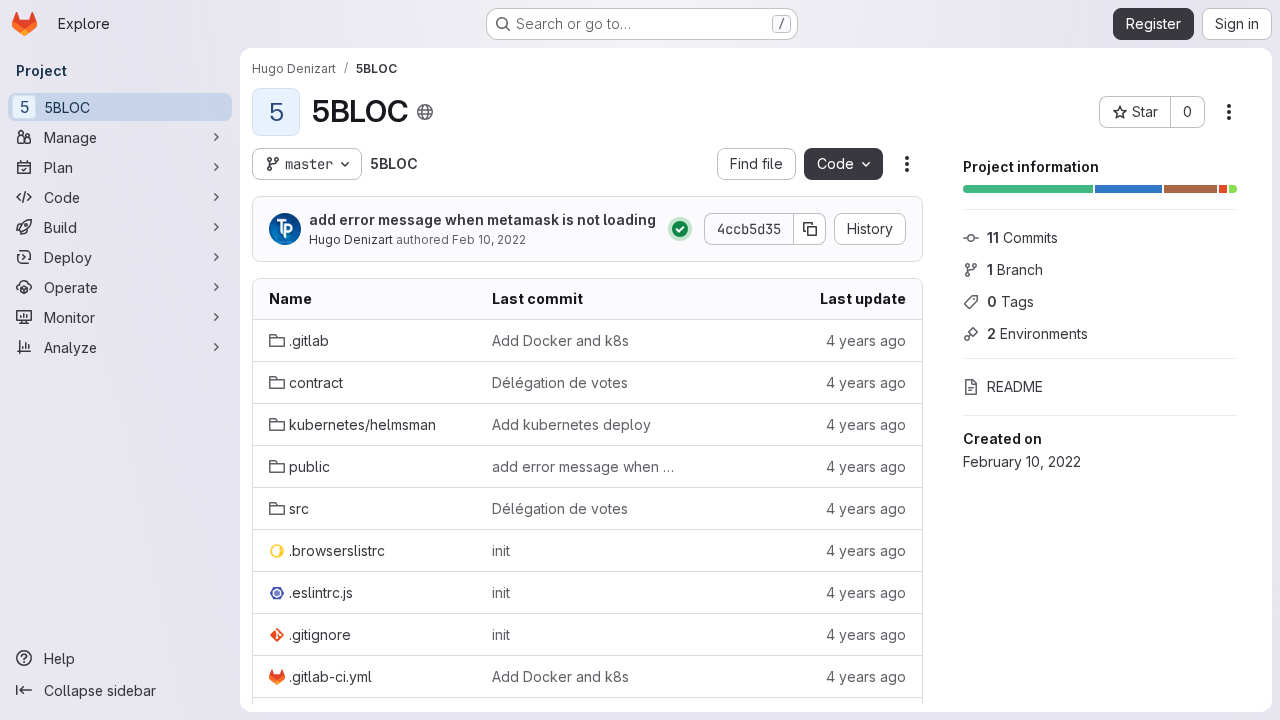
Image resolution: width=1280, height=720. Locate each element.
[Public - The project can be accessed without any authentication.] (425, 112)
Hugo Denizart (351, 239)
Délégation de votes (560, 382)
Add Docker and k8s (560, 340)
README (1015, 386)
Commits (1022, 237)
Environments (1037, 333)
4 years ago (866, 340)
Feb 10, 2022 (489, 239)
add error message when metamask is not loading (482, 219)
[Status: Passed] (680, 229)
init (501, 550)
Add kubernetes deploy (571, 424)
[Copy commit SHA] (810, 229)
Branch (1015, 269)
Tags (1010, 301)
